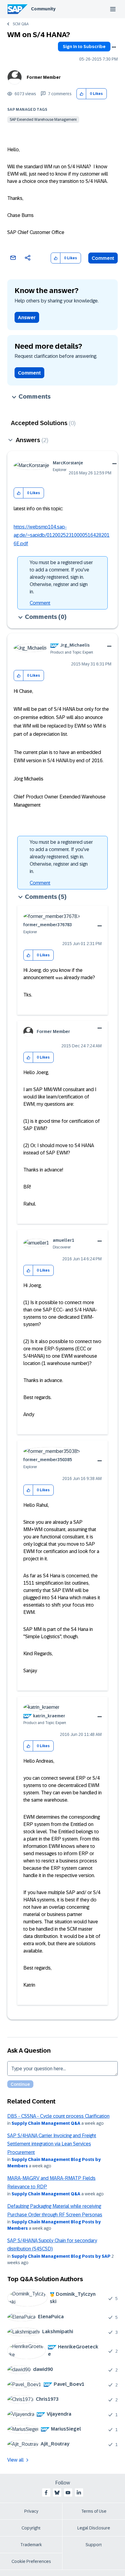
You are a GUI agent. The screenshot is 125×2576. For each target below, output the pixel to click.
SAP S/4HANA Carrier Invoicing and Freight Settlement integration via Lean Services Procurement (52, 2144)
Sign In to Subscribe (84, 47)
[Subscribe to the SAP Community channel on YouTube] (68, 2493)
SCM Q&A (21, 24)
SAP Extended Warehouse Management (43, 120)
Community (43, 9)
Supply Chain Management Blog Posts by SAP (61, 2256)
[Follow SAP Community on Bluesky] (57, 2493)
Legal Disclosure (94, 2528)
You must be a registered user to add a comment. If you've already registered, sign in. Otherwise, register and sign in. (61, 577)
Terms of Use (94, 2511)
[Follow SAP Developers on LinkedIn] (79, 2493)
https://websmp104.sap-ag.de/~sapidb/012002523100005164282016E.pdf (62, 535)
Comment (103, 258)
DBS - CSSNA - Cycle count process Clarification (58, 2116)
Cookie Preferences (31, 2561)
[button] (81, 94)
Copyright (31, 2528)
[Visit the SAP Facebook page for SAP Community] (46, 2493)
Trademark (31, 2545)
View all (15, 2460)
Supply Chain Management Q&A (46, 2123)
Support (94, 2545)
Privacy (31, 2511)
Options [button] (114, 47)
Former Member (44, 77)
